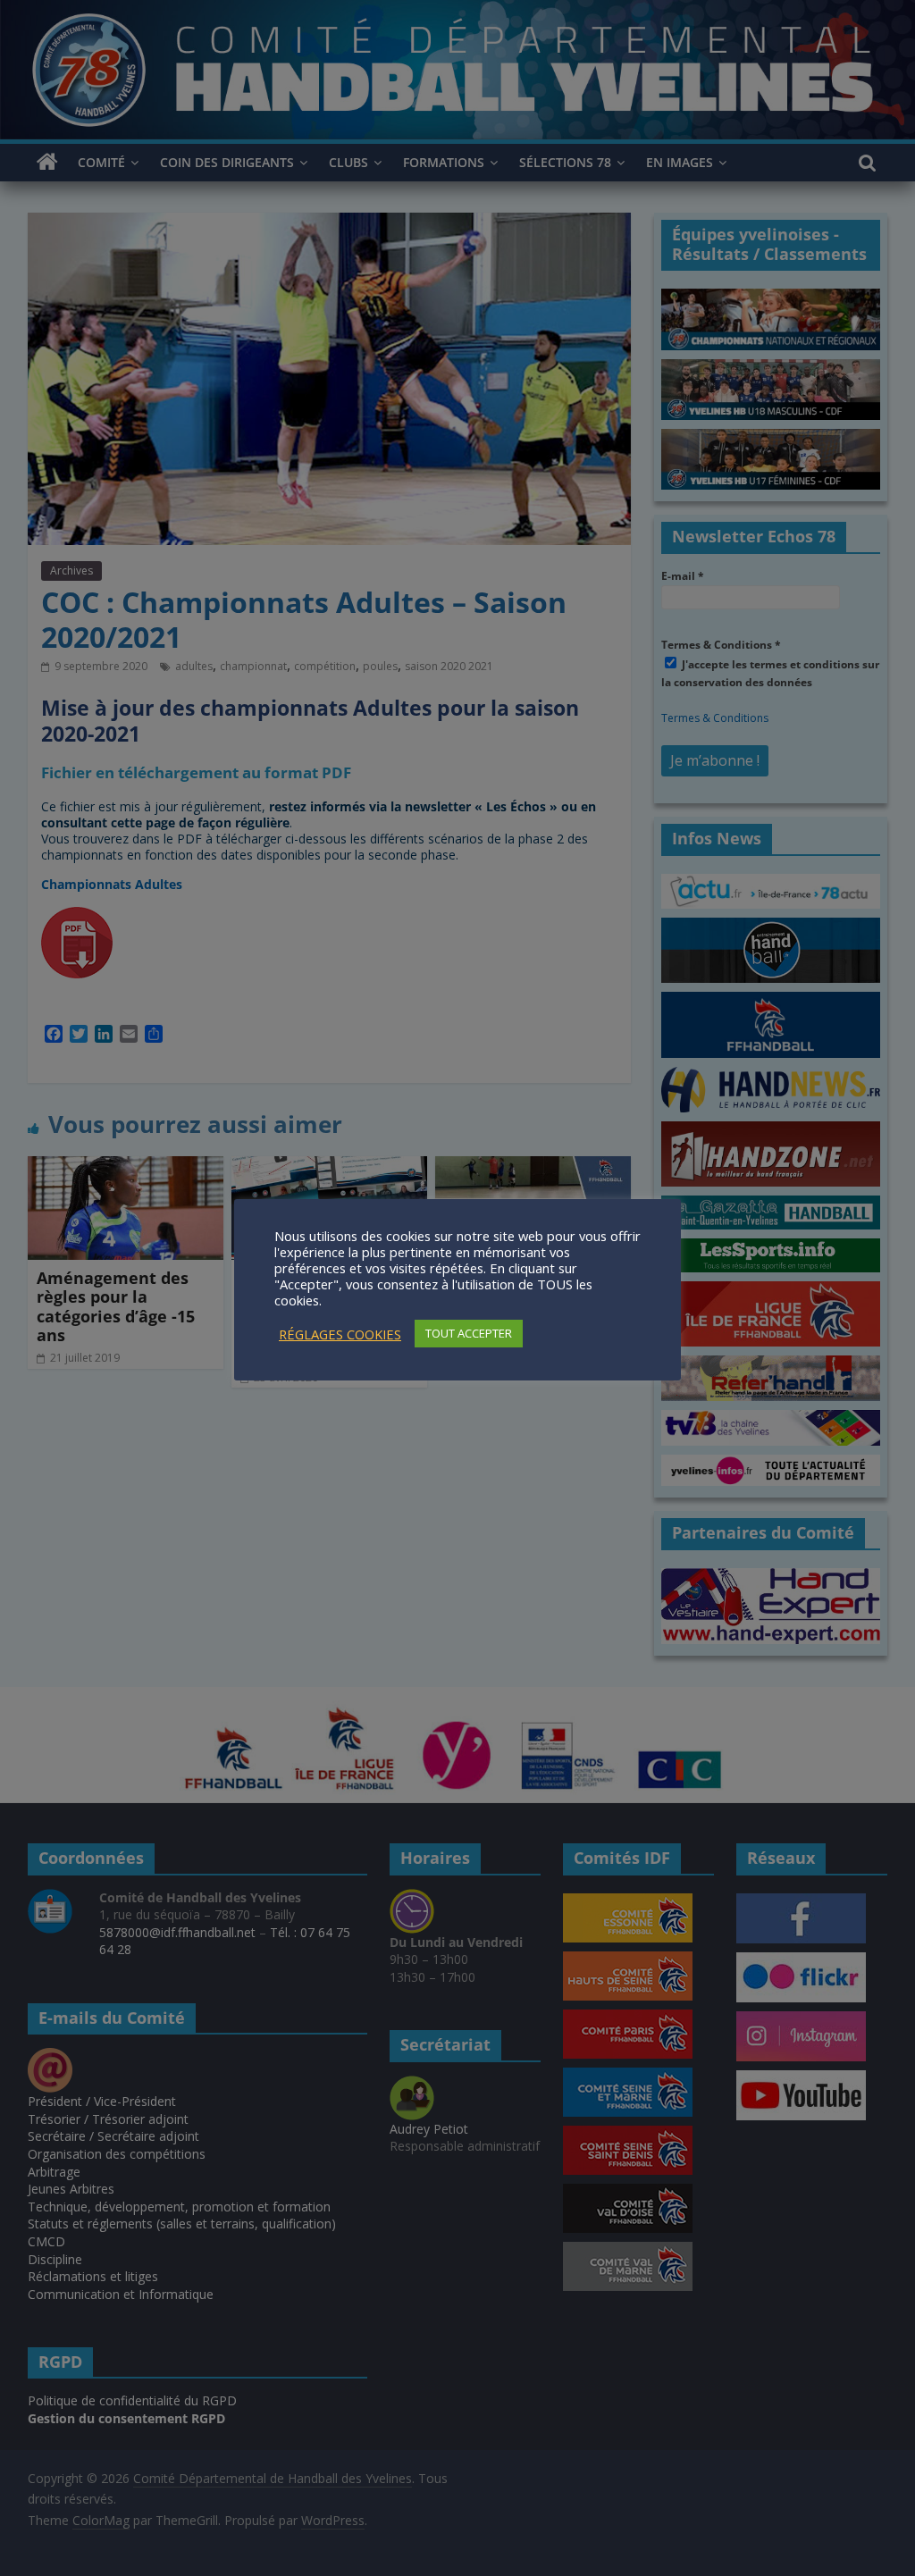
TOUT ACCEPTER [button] (469, 1333)
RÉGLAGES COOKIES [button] (340, 1334)
